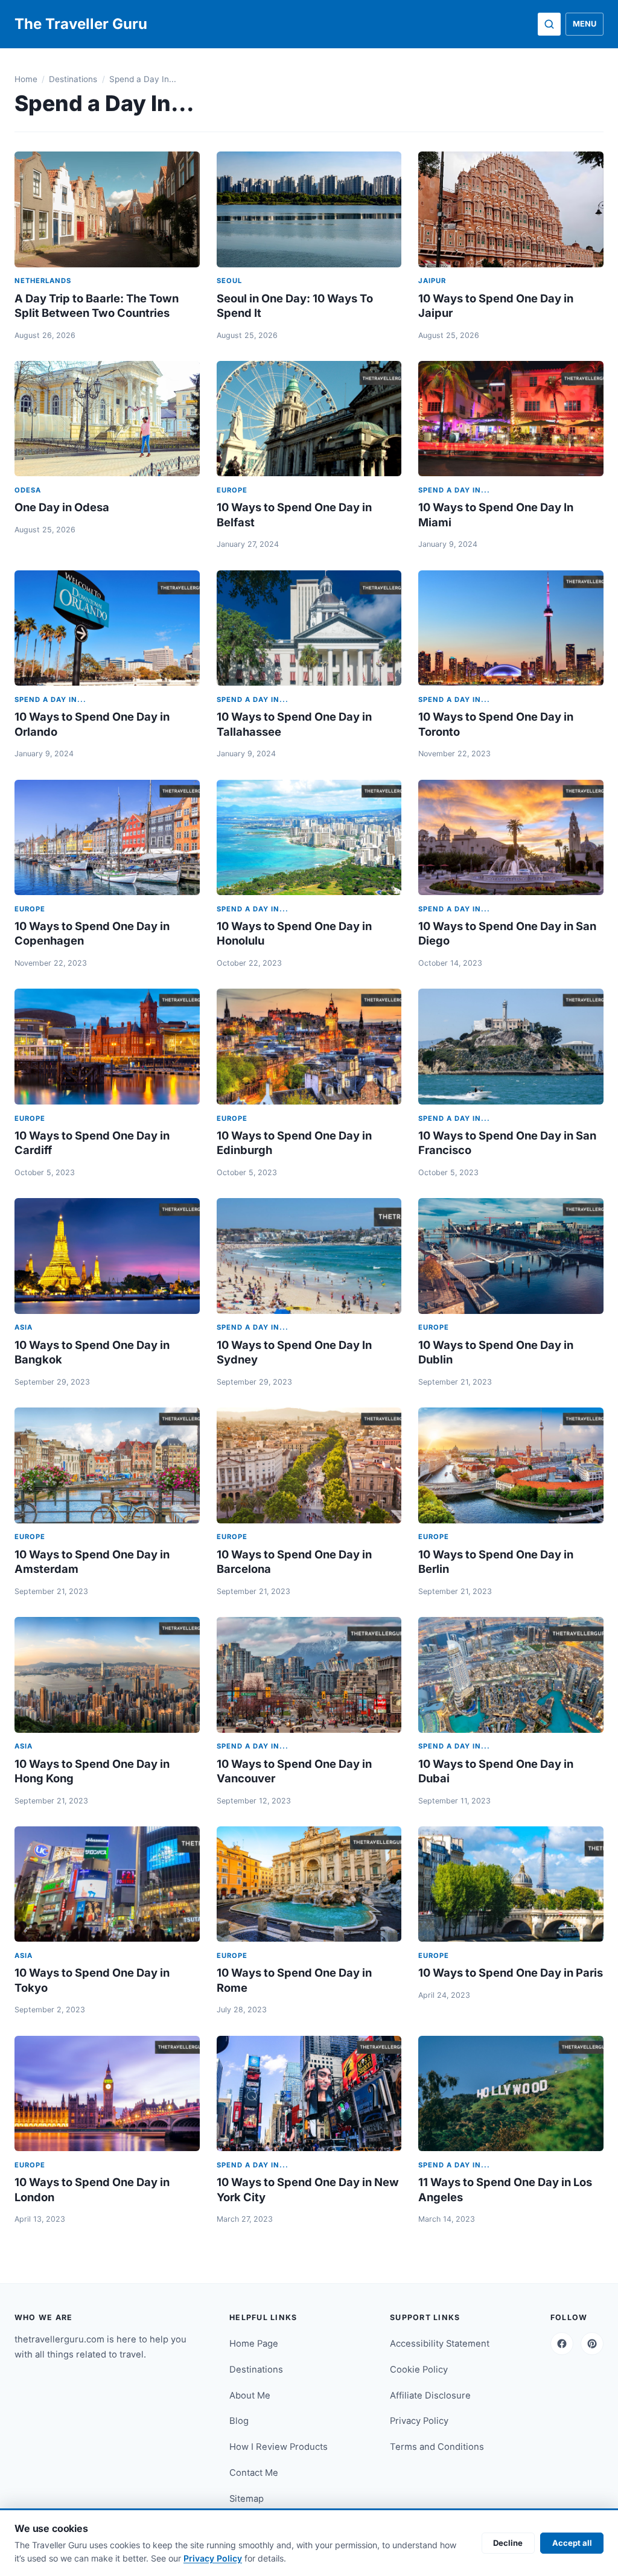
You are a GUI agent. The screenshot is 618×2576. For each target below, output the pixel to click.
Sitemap (247, 2499)
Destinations (73, 79)
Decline (508, 2543)
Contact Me (254, 2473)
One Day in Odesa (62, 507)
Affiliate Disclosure (430, 2396)
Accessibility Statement (440, 2344)
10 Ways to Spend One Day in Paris (511, 1972)
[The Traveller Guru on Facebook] (562, 2344)
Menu (585, 24)
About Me (250, 2396)
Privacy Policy (419, 2421)
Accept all (572, 2543)
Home (26, 79)
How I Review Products (279, 2447)
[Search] (549, 24)
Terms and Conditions (437, 2447)
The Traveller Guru (81, 24)
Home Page (254, 2344)
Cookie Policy (419, 2370)
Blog (239, 2421)
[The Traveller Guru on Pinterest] (592, 2344)
